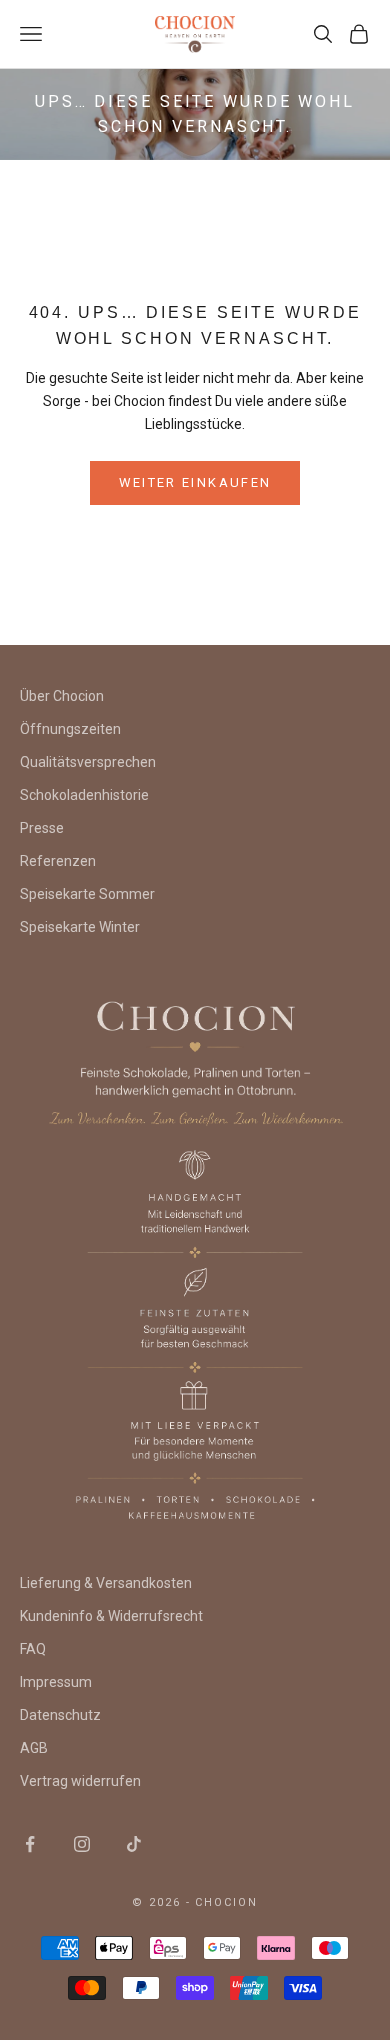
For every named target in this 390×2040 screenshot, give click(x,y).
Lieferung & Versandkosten (106, 1583)
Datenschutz (60, 1715)
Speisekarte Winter (80, 927)
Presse (42, 828)
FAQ (33, 1649)
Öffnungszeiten (70, 729)
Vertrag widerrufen (80, 1781)
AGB (34, 1748)
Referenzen (58, 861)
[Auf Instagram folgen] (82, 1844)
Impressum (56, 1682)
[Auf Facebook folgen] (30, 1844)
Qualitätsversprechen (88, 762)
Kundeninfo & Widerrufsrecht (111, 1616)
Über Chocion (62, 696)
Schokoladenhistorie (84, 795)
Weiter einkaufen (195, 482)
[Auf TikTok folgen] (134, 1844)
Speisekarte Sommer (87, 894)
